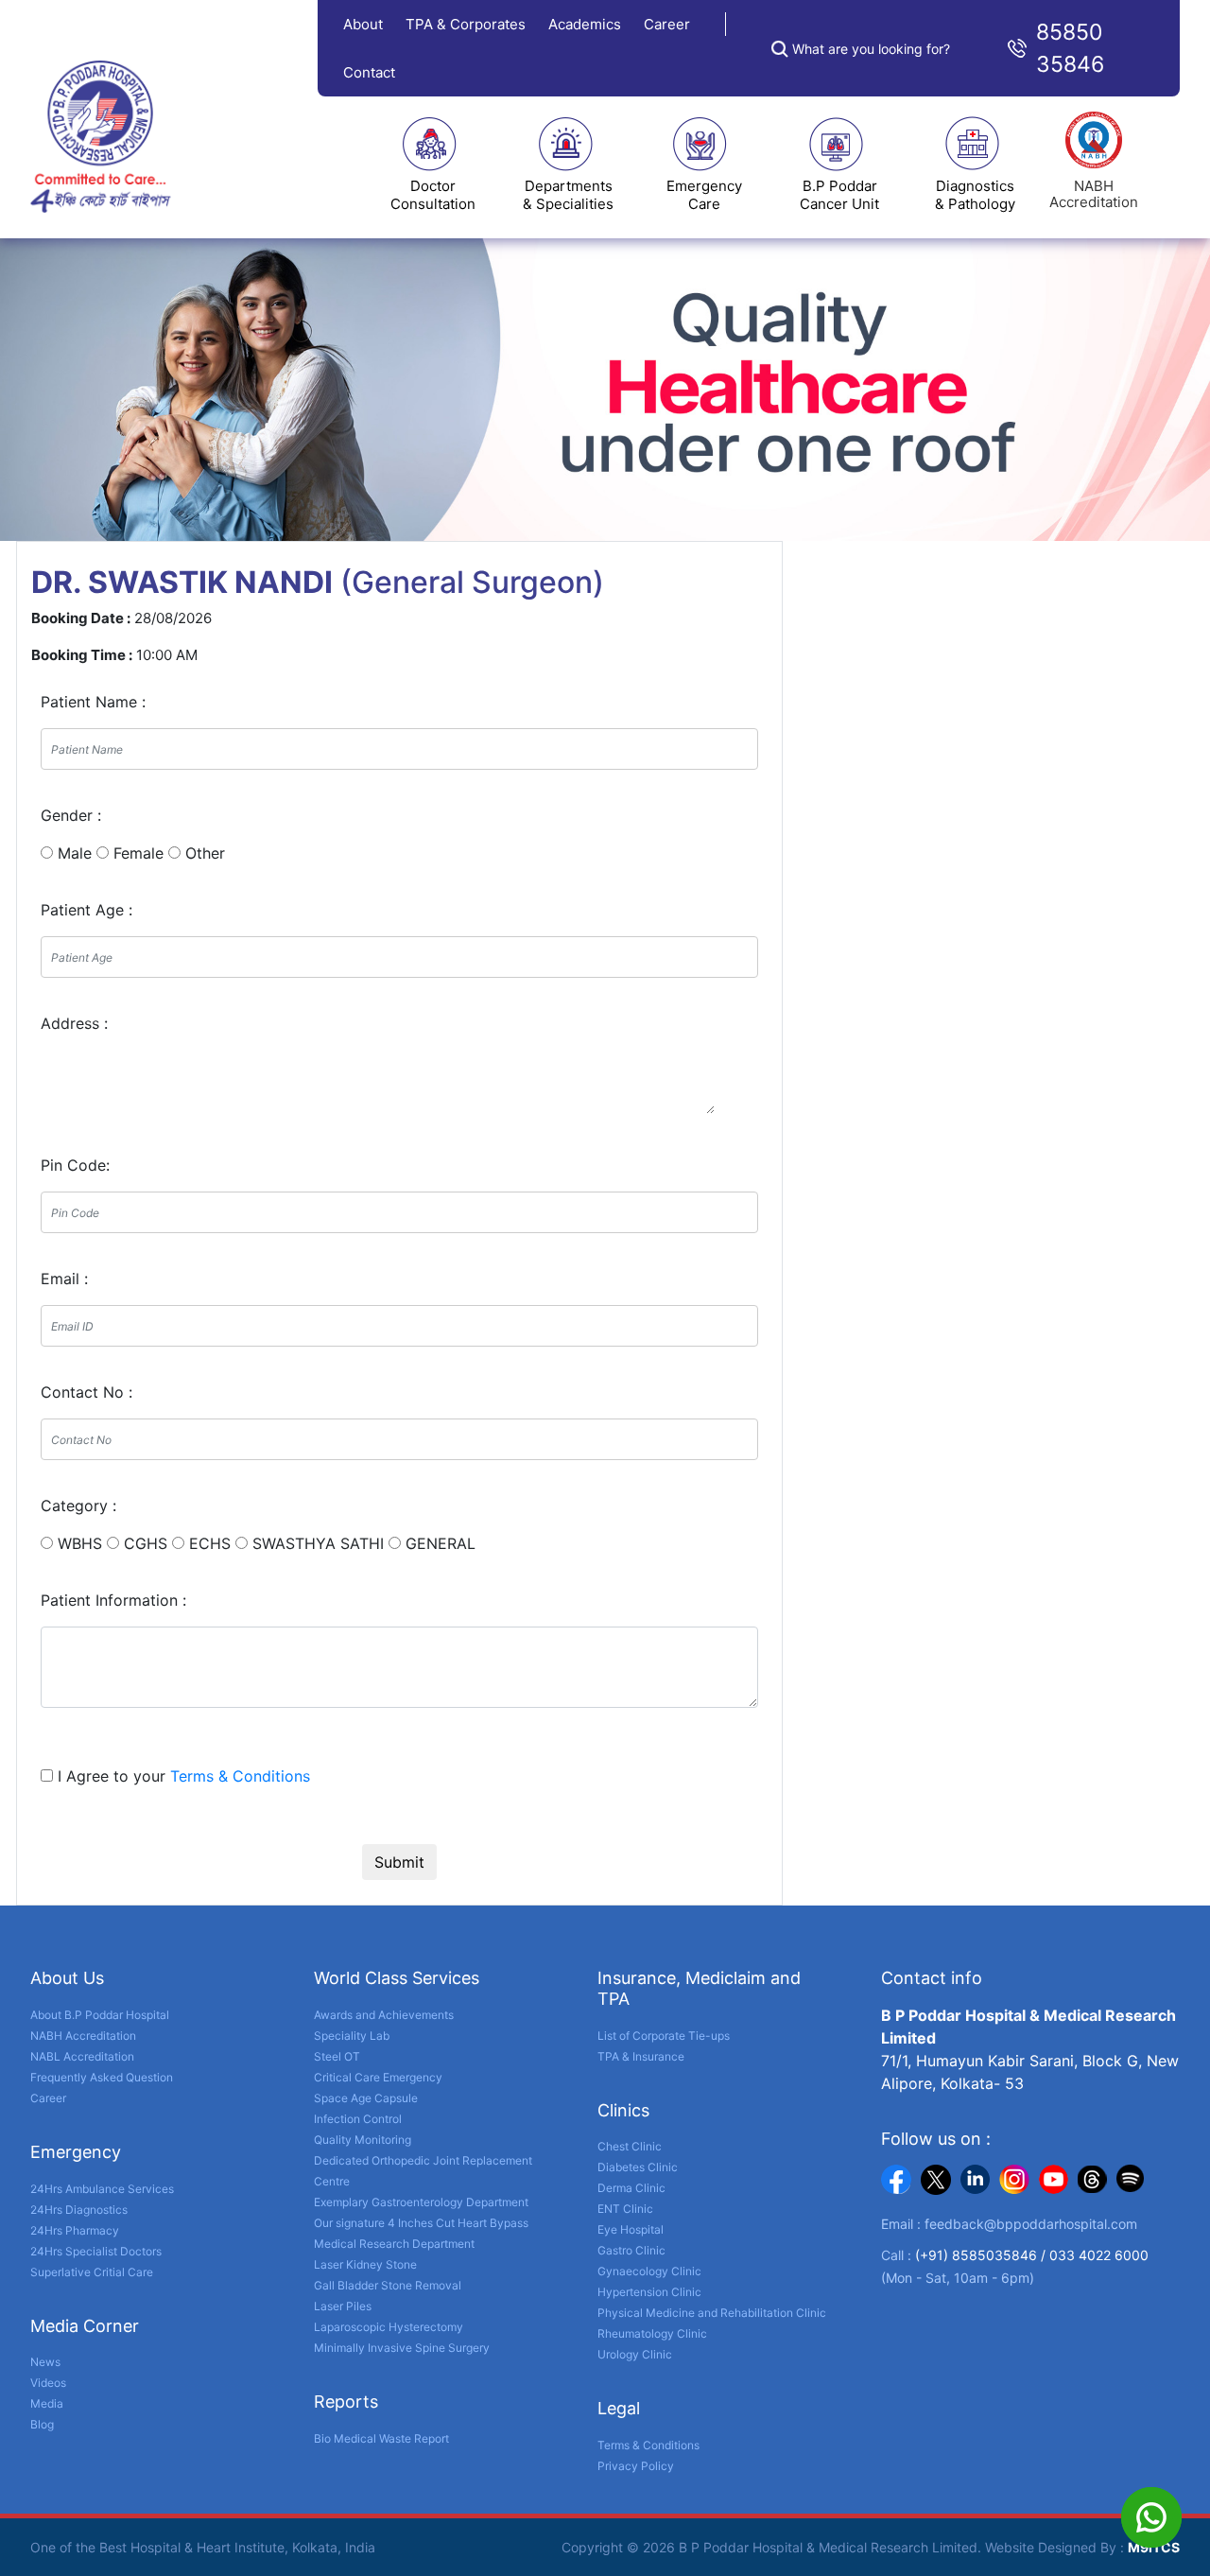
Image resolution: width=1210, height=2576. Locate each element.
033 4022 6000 (1099, 2255)
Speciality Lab (352, 2036)
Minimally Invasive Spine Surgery (402, 2348)
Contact (369, 72)
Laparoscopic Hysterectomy (389, 2327)
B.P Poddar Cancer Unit (839, 195)
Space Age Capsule (366, 2098)
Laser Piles (343, 2306)
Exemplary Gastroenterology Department (421, 2202)
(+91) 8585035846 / (982, 2255)
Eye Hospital (631, 2229)
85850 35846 (1070, 49)
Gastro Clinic (631, 2250)
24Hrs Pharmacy (75, 2230)
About (363, 24)
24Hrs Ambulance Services (102, 2189)
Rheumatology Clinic (652, 2333)
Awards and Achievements (384, 2015)
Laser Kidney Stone (365, 2264)
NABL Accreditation (82, 2056)
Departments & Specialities (568, 195)
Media (47, 2403)
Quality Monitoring (363, 2140)
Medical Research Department (394, 2244)
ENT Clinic (625, 2209)
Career (667, 24)
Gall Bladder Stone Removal (388, 2285)
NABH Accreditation (83, 2036)
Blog (42, 2424)
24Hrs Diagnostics (79, 2210)
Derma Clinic (631, 2188)
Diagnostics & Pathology (975, 195)
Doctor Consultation (433, 195)
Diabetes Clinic (638, 2167)
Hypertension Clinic (649, 2292)
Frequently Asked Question (102, 2077)
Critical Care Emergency (378, 2077)
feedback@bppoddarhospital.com (1031, 2224)
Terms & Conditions (240, 1776)
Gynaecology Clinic (649, 2271)
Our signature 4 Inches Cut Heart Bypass (421, 2223)
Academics (585, 24)
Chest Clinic (630, 2146)
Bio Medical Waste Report (381, 2438)
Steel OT (337, 2056)
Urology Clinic (635, 2354)
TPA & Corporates (466, 24)
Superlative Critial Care (92, 2272)
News (45, 2362)
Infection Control (358, 2119)
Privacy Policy (636, 2466)
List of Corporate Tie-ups (664, 2036)
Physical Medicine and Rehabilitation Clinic (712, 2313)
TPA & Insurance (641, 2056)
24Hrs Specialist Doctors (96, 2251)
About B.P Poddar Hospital (100, 2015)
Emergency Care (704, 195)
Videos (48, 2383)
